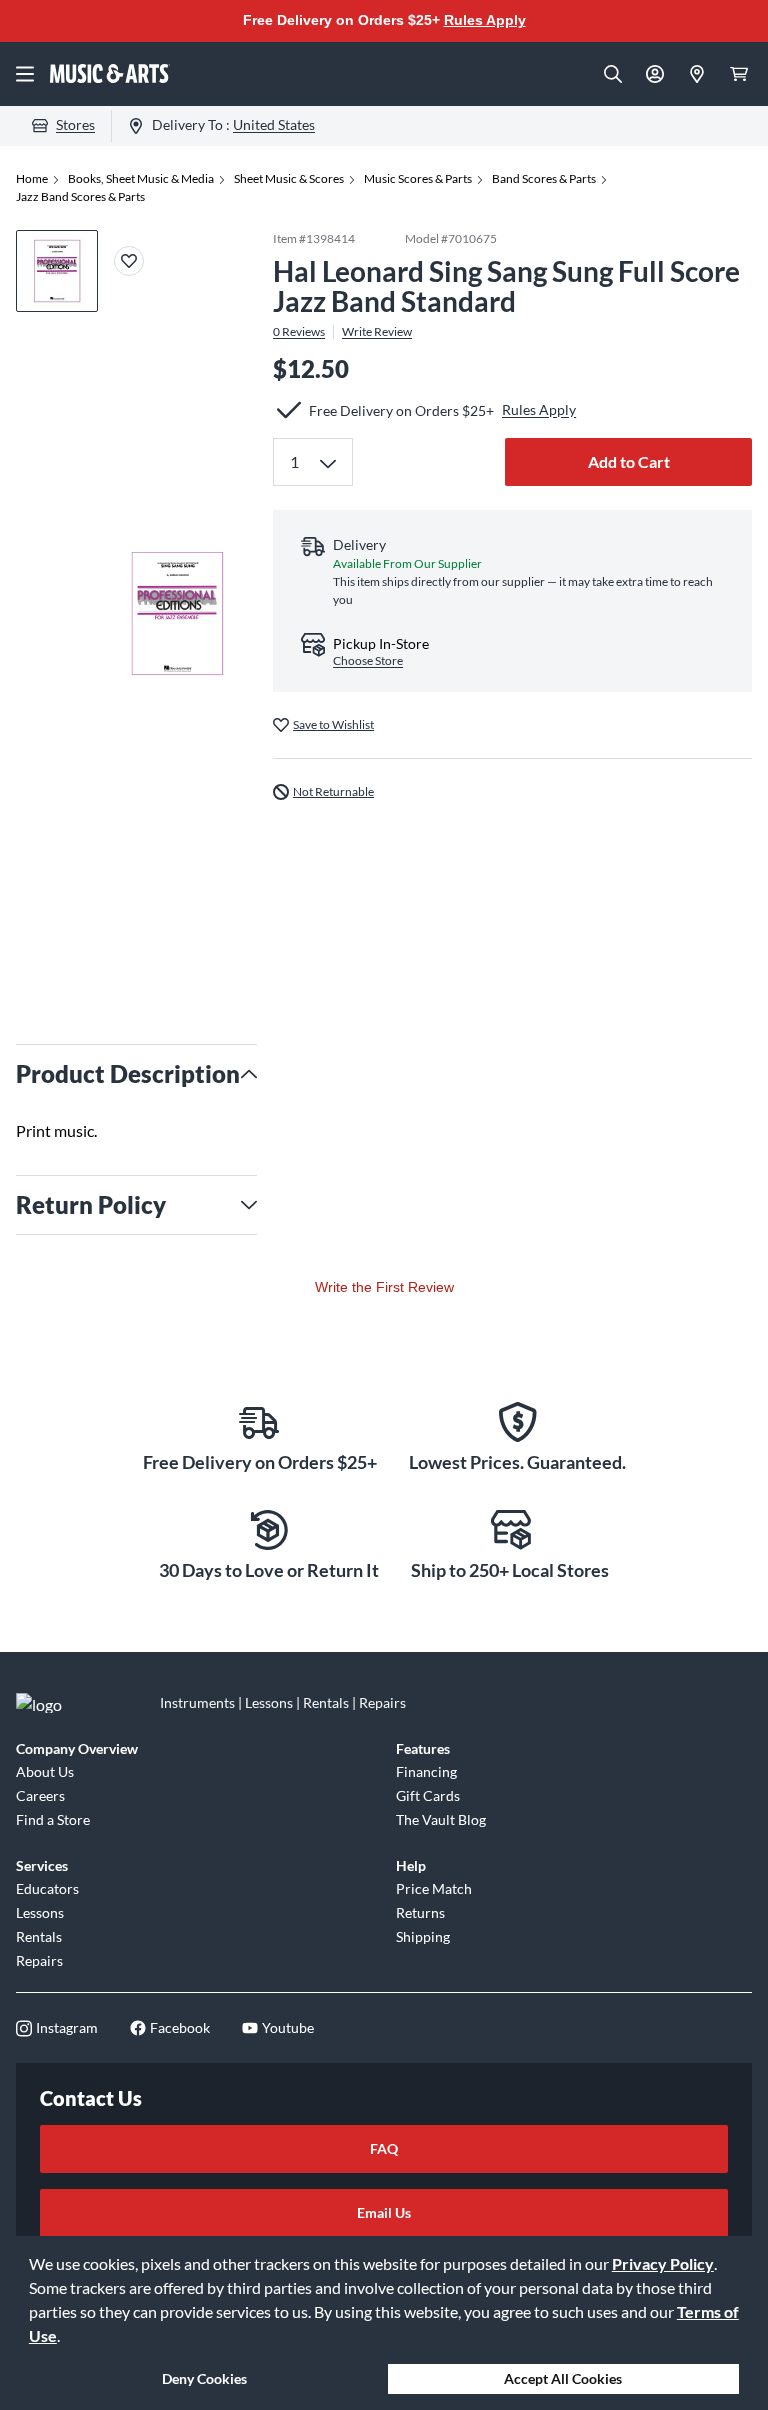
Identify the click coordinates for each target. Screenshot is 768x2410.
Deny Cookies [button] (204, 2378)
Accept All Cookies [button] (563, 2378)
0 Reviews (299, 332)
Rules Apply (485, 20)
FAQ (384, 2148)
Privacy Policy (663, 2263)
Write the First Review (384, 1287)
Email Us (384, 2212)
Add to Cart (629, 461)
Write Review (377, 332)
